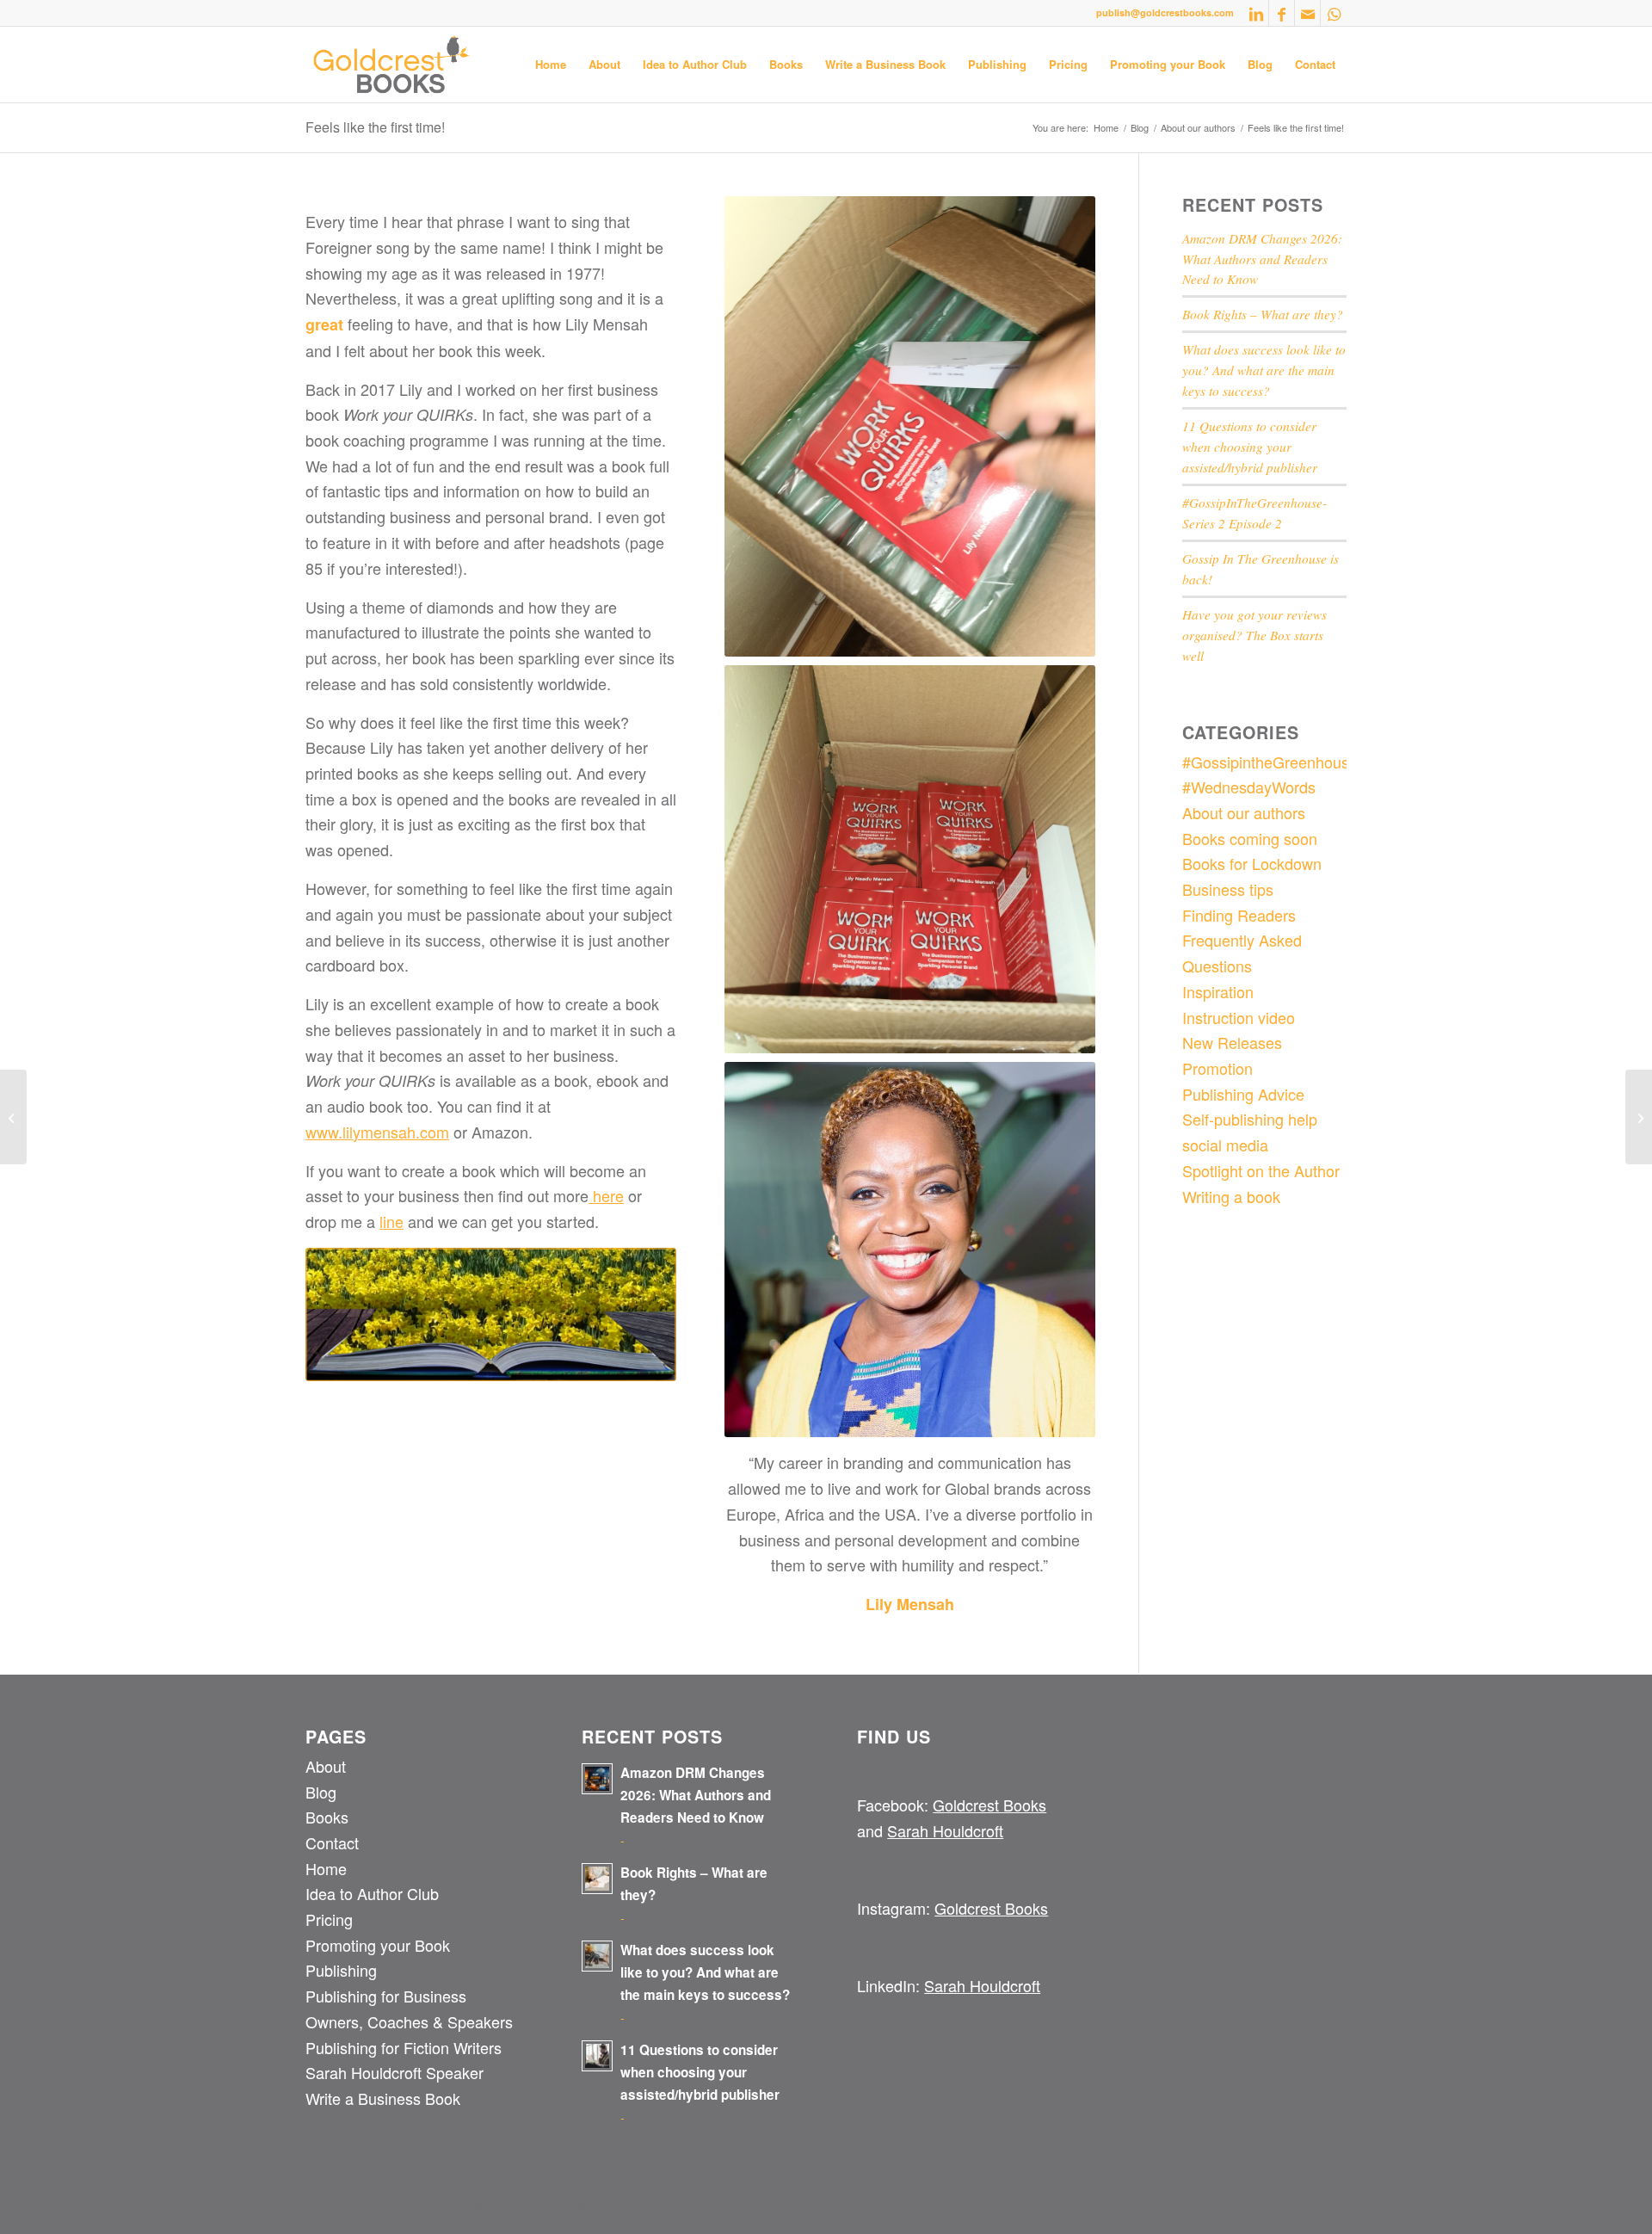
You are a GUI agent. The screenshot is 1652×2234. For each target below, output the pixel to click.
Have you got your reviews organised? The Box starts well (1254, 635)
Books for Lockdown (1252, 863)
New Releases (1232, 1042)
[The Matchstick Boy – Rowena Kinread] (13, 1117)
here (606, 1195)
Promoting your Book (378, 1945)
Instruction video (1239, 1017)
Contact (332, 1842)
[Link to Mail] (1307, 13)
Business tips (1228, 889)
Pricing (329, 1919)
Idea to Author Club (372, 1893)
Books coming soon (1250, 838)
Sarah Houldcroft (945, 1830)
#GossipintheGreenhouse (1270, 762)
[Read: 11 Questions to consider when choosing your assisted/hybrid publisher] (597, 2056)
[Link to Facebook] (1282, 13)
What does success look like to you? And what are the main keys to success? (1264, 370)
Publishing (341, 1970)
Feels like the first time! (375, 127)
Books (327, 1817)
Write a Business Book (383, 2098)
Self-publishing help (1250, 1119)
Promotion (1217, 1068)
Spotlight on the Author (1261, 1170)
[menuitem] (551, 65)
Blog (321, 1792)
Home (326, 1868)
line (391, 1221)
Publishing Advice (1243, 1094)
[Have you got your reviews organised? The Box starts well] (1639, 1117)
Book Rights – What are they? (1263, 314)
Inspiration (1218, 991)
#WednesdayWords (1249, 787)
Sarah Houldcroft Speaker (395, 2072)
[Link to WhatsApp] (1334, 13)
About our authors (1244, 812)
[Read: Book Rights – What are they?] (597, 1879)
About (326, 1766)
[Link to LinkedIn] (1256, 13)
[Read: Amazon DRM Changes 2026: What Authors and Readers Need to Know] (597, 1779)
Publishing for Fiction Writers (404, 2047)
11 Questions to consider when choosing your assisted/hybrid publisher (1250, 447)
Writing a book (1231, 1196)
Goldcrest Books (989, 1805)
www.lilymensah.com (377, 1132)
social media (1225, 1145)
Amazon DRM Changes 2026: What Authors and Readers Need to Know (1262, 259)
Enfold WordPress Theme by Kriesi (516, 2207)
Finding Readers (1239, 915)
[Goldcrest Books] (392, 65)
